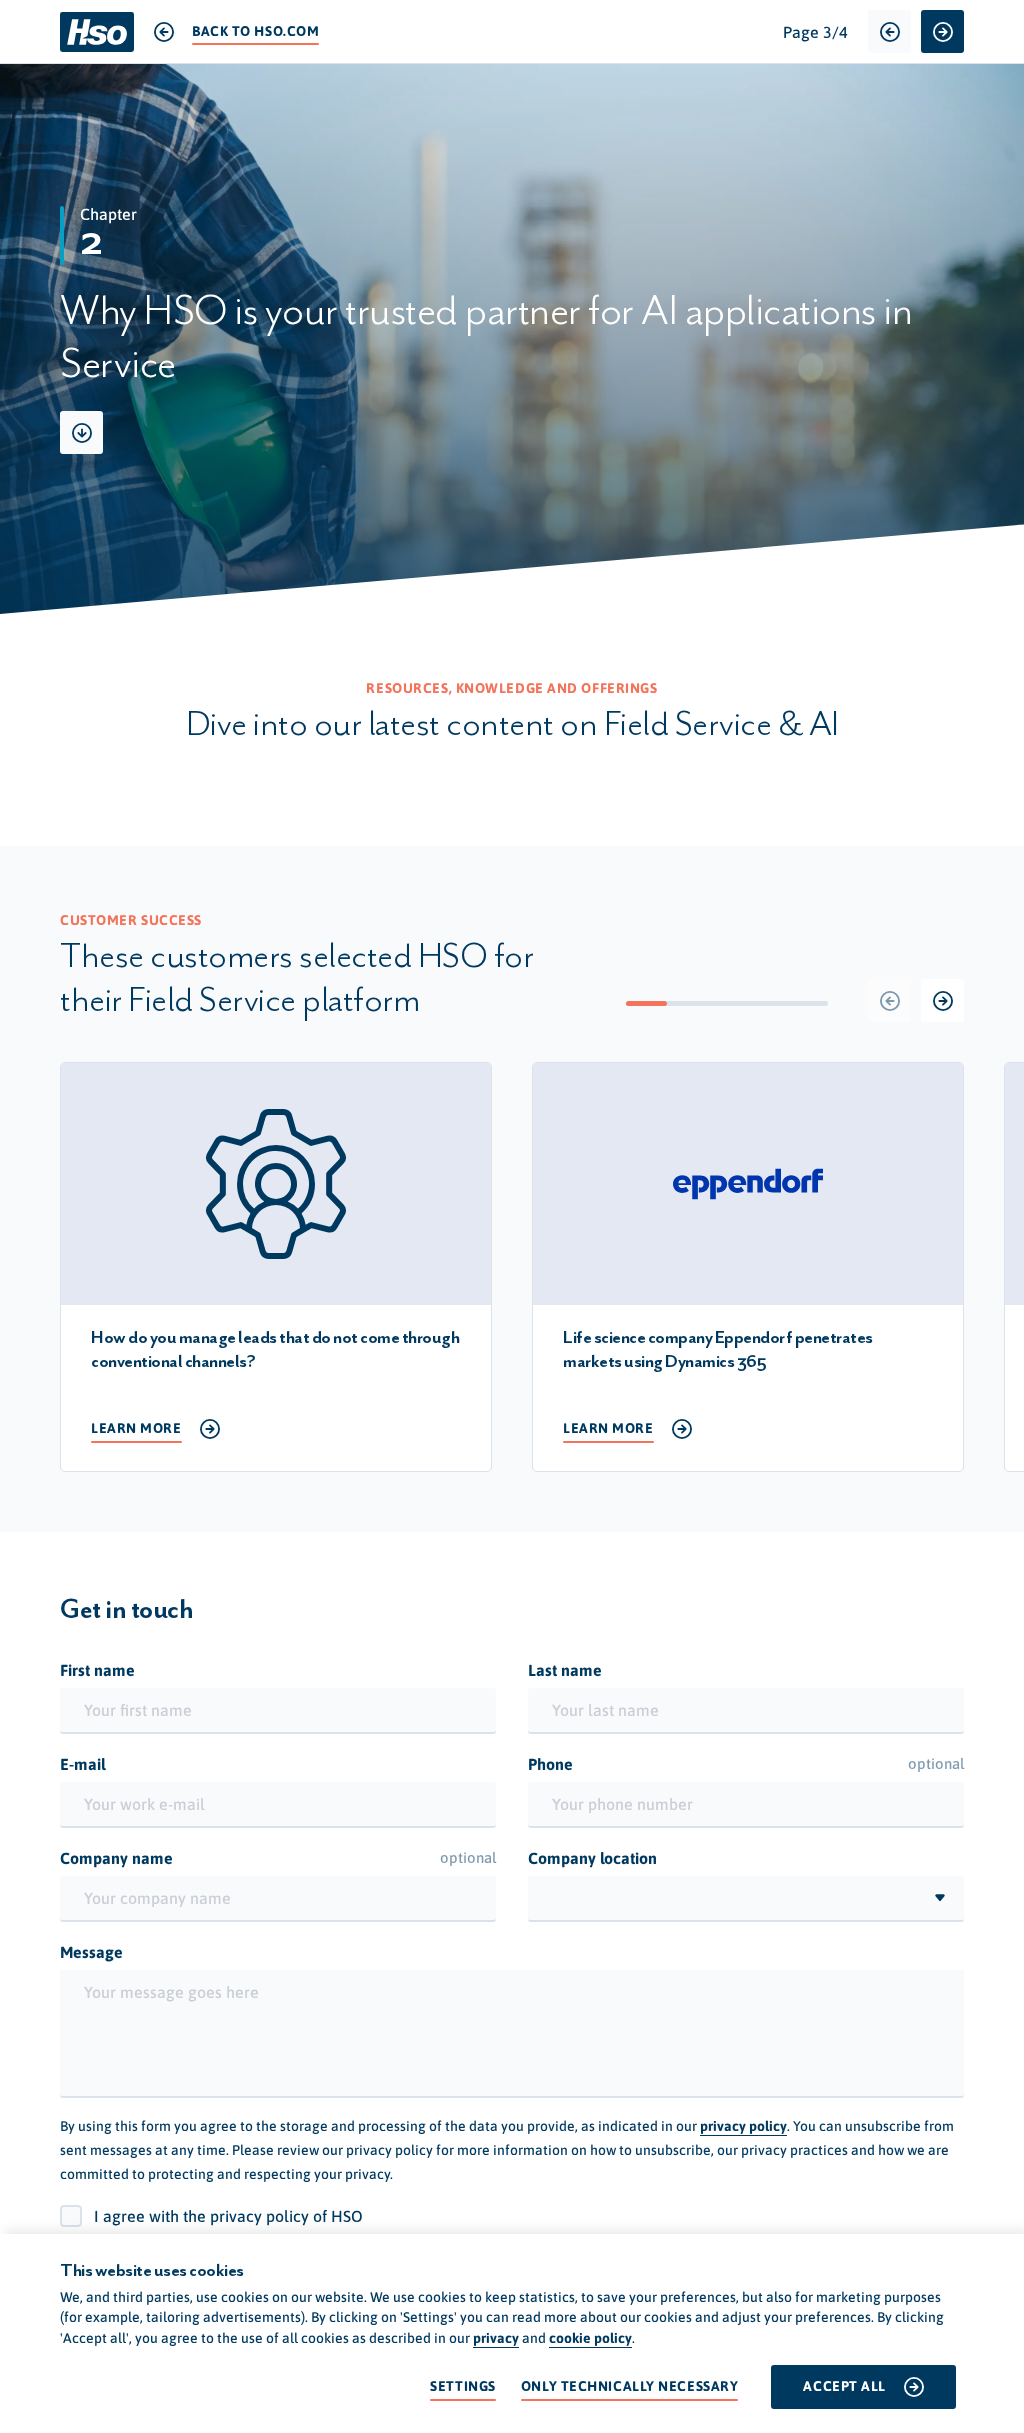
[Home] (97, 32)
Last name (565, 1670)
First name (97, 1670)
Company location (592, 1858)
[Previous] (889, 1000)
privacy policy (743, 2126)
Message (91, 1952)
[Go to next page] (942, 31)
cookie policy (590, 2338)
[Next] (942, 1000)
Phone (746, 1764)
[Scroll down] (81, 432)
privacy (496, 2338)
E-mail (83, 1764)
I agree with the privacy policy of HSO (228, 2216)
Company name (278, 1858)
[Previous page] (889, 31)
